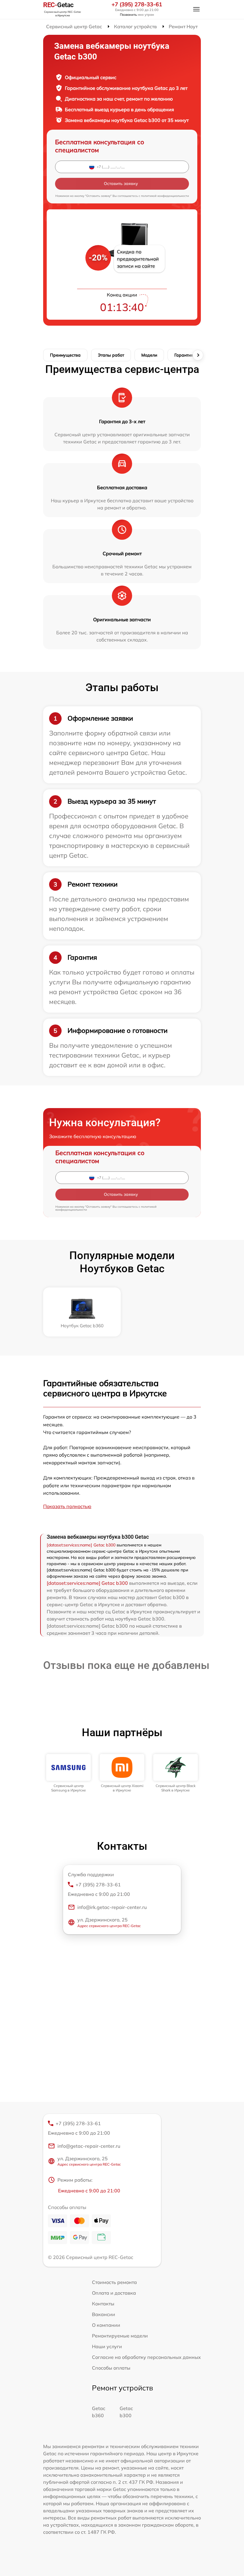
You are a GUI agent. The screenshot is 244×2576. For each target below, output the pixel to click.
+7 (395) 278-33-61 (137, 4)
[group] (68, 1773)
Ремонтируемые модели (120, 2336)
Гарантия (184, 355)
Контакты (103, 2304)
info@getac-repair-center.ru (89, 2146)
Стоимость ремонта (114, 2282)
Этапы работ (111, 355)
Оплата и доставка (114, 2293)
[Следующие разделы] (198, 355)
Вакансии (104, 2314)
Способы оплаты (111, 2368)
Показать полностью (67, 1506)
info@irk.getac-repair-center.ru (112, 1907)
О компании (106, 2325)
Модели (149, 355)
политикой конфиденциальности (165, 196)
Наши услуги (107, 2346)
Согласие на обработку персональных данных (146, 2357)
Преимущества (65, 355)
